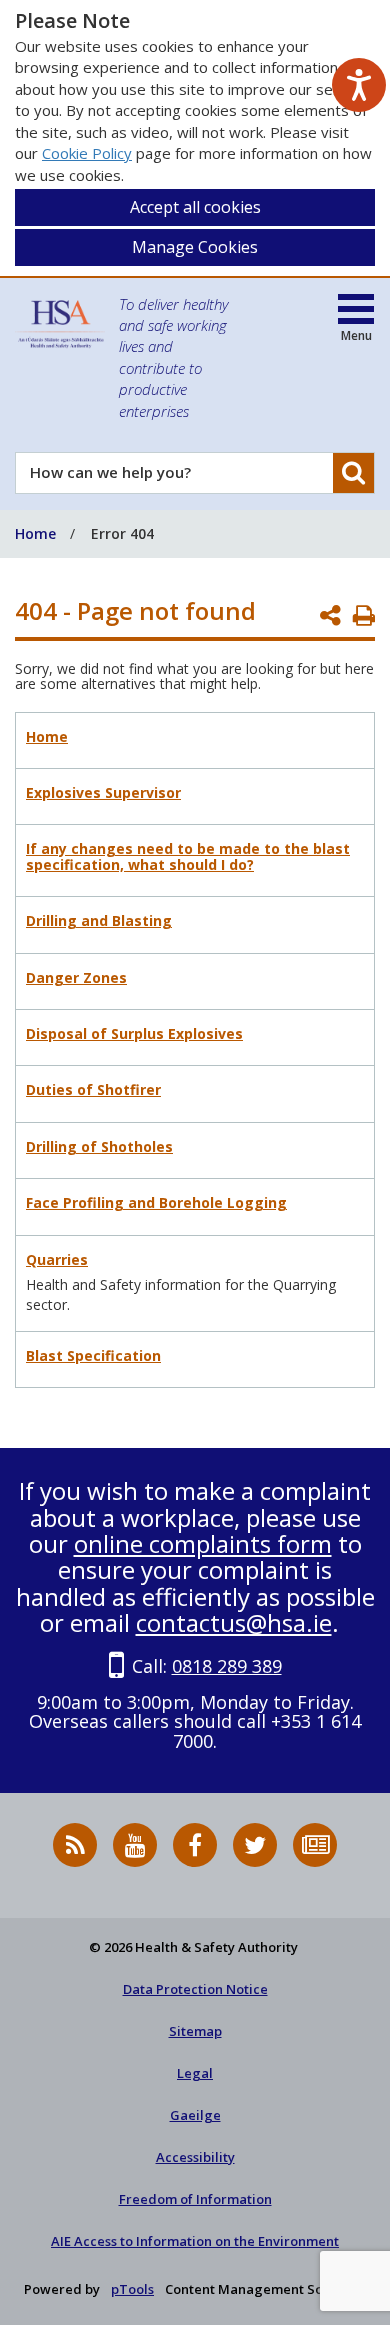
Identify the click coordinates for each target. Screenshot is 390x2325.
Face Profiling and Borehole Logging (156, 1202)
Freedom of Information (195, 2199)
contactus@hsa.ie (234, 1622)
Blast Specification (93, 1355)
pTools (132, 2289)
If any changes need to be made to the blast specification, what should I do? (188, 856)
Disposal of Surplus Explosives (134, 1033)
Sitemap (195, 2031)
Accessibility (195, 2157)
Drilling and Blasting (99, 920)
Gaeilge (195, 2115)
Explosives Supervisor (103, 792)
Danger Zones (76, 977)
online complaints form (203, 1543)
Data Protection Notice (195, 1989)
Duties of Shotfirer (93, 1089)
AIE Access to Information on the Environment (195, 2241)
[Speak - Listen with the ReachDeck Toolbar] (359, 85)
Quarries (57, 1259)
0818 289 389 (227, 1666)
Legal (195, 2073)
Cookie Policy (87, 153)
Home (47, 736)
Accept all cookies (195, 207)
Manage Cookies (195, 247)
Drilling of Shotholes (99, 1146)
